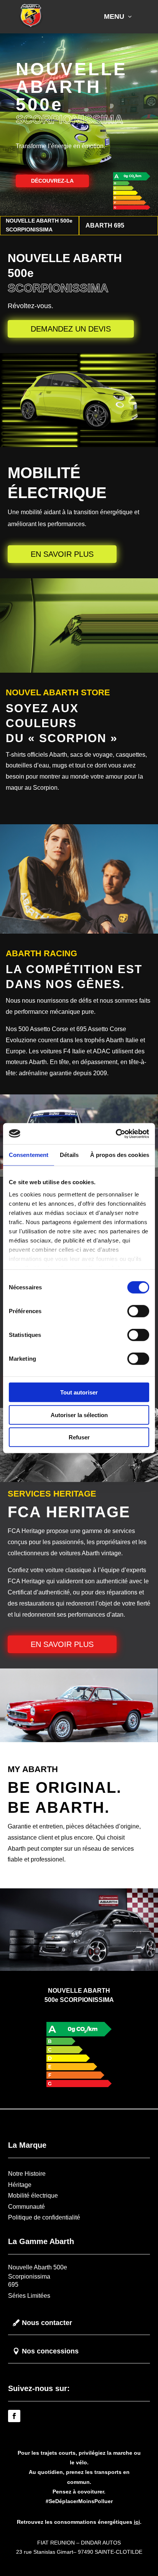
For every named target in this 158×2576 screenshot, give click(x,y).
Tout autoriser (79, 1392)
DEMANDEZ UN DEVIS (71, 329)
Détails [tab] (69, 1155)
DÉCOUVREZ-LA (52, 181)
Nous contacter (47, 2323)
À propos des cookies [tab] (120, 1155)
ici (137, 2522)
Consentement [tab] (29, 1155)
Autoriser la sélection (79, 1415)
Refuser (79, 1437)
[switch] (138, 1311)
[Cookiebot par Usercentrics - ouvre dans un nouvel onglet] (116, 1134)
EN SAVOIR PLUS (62, 554)
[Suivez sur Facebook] (14, 2416)
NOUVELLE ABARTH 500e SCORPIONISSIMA (39, 225)
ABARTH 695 (105, 225)
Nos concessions (50, 2351)
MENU (114, 17)
